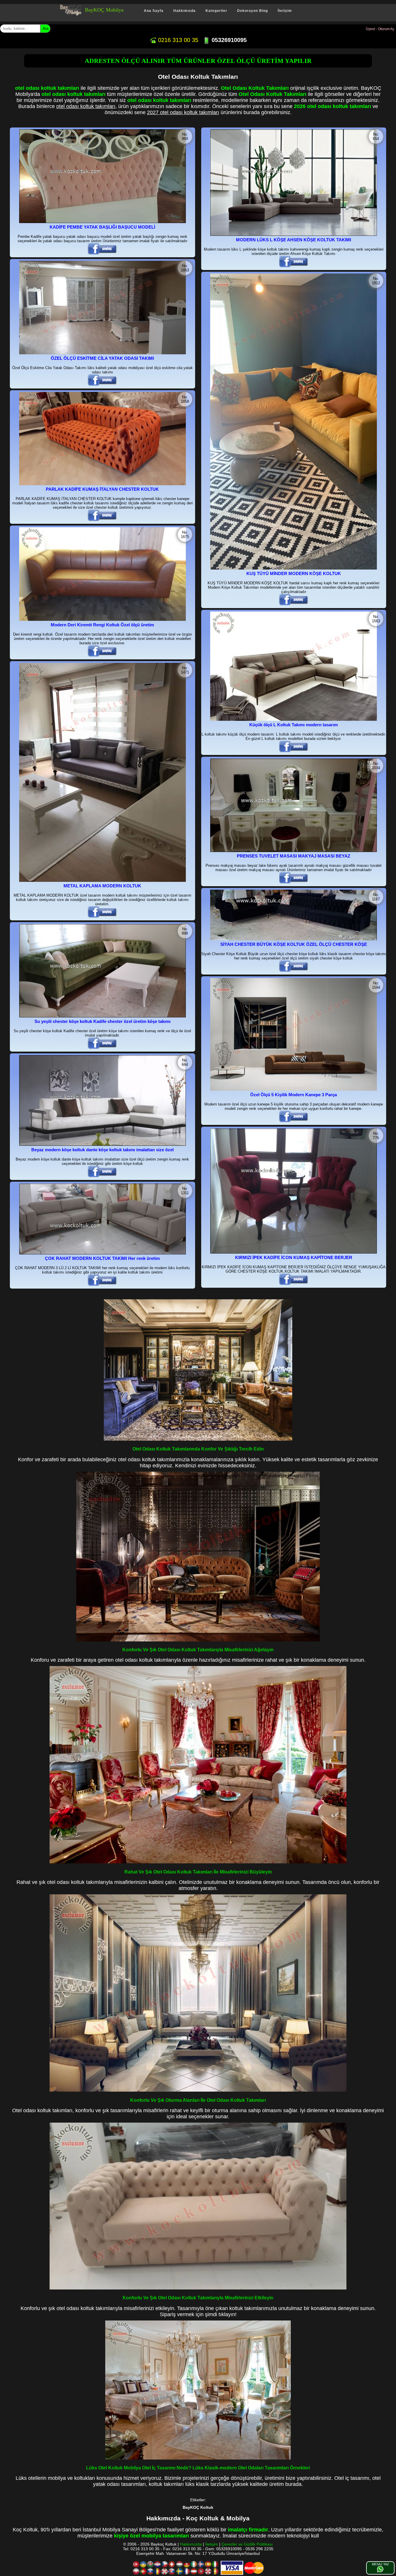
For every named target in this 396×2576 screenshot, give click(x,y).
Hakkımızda (185, 11)
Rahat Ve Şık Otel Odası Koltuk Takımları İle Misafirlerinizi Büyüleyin (198, 1872)
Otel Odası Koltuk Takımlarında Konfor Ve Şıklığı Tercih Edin (198, 1449)
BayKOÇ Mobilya (104, 10)
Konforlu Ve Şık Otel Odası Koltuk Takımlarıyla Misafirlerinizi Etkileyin (198, 2298)
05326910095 (228, 40)
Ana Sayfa (154, 11)
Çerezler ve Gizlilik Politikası (247, 2544)
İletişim (285, 11)
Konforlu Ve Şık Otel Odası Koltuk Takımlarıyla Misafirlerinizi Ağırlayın (198, 1650)
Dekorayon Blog (253, 11)
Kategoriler (216, 11)
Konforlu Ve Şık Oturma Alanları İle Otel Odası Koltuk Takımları (198, 2100)
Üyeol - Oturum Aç (380, 29)
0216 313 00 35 (177, 40)
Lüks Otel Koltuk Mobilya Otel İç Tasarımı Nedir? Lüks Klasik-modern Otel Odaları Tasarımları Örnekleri (198, 2468)
